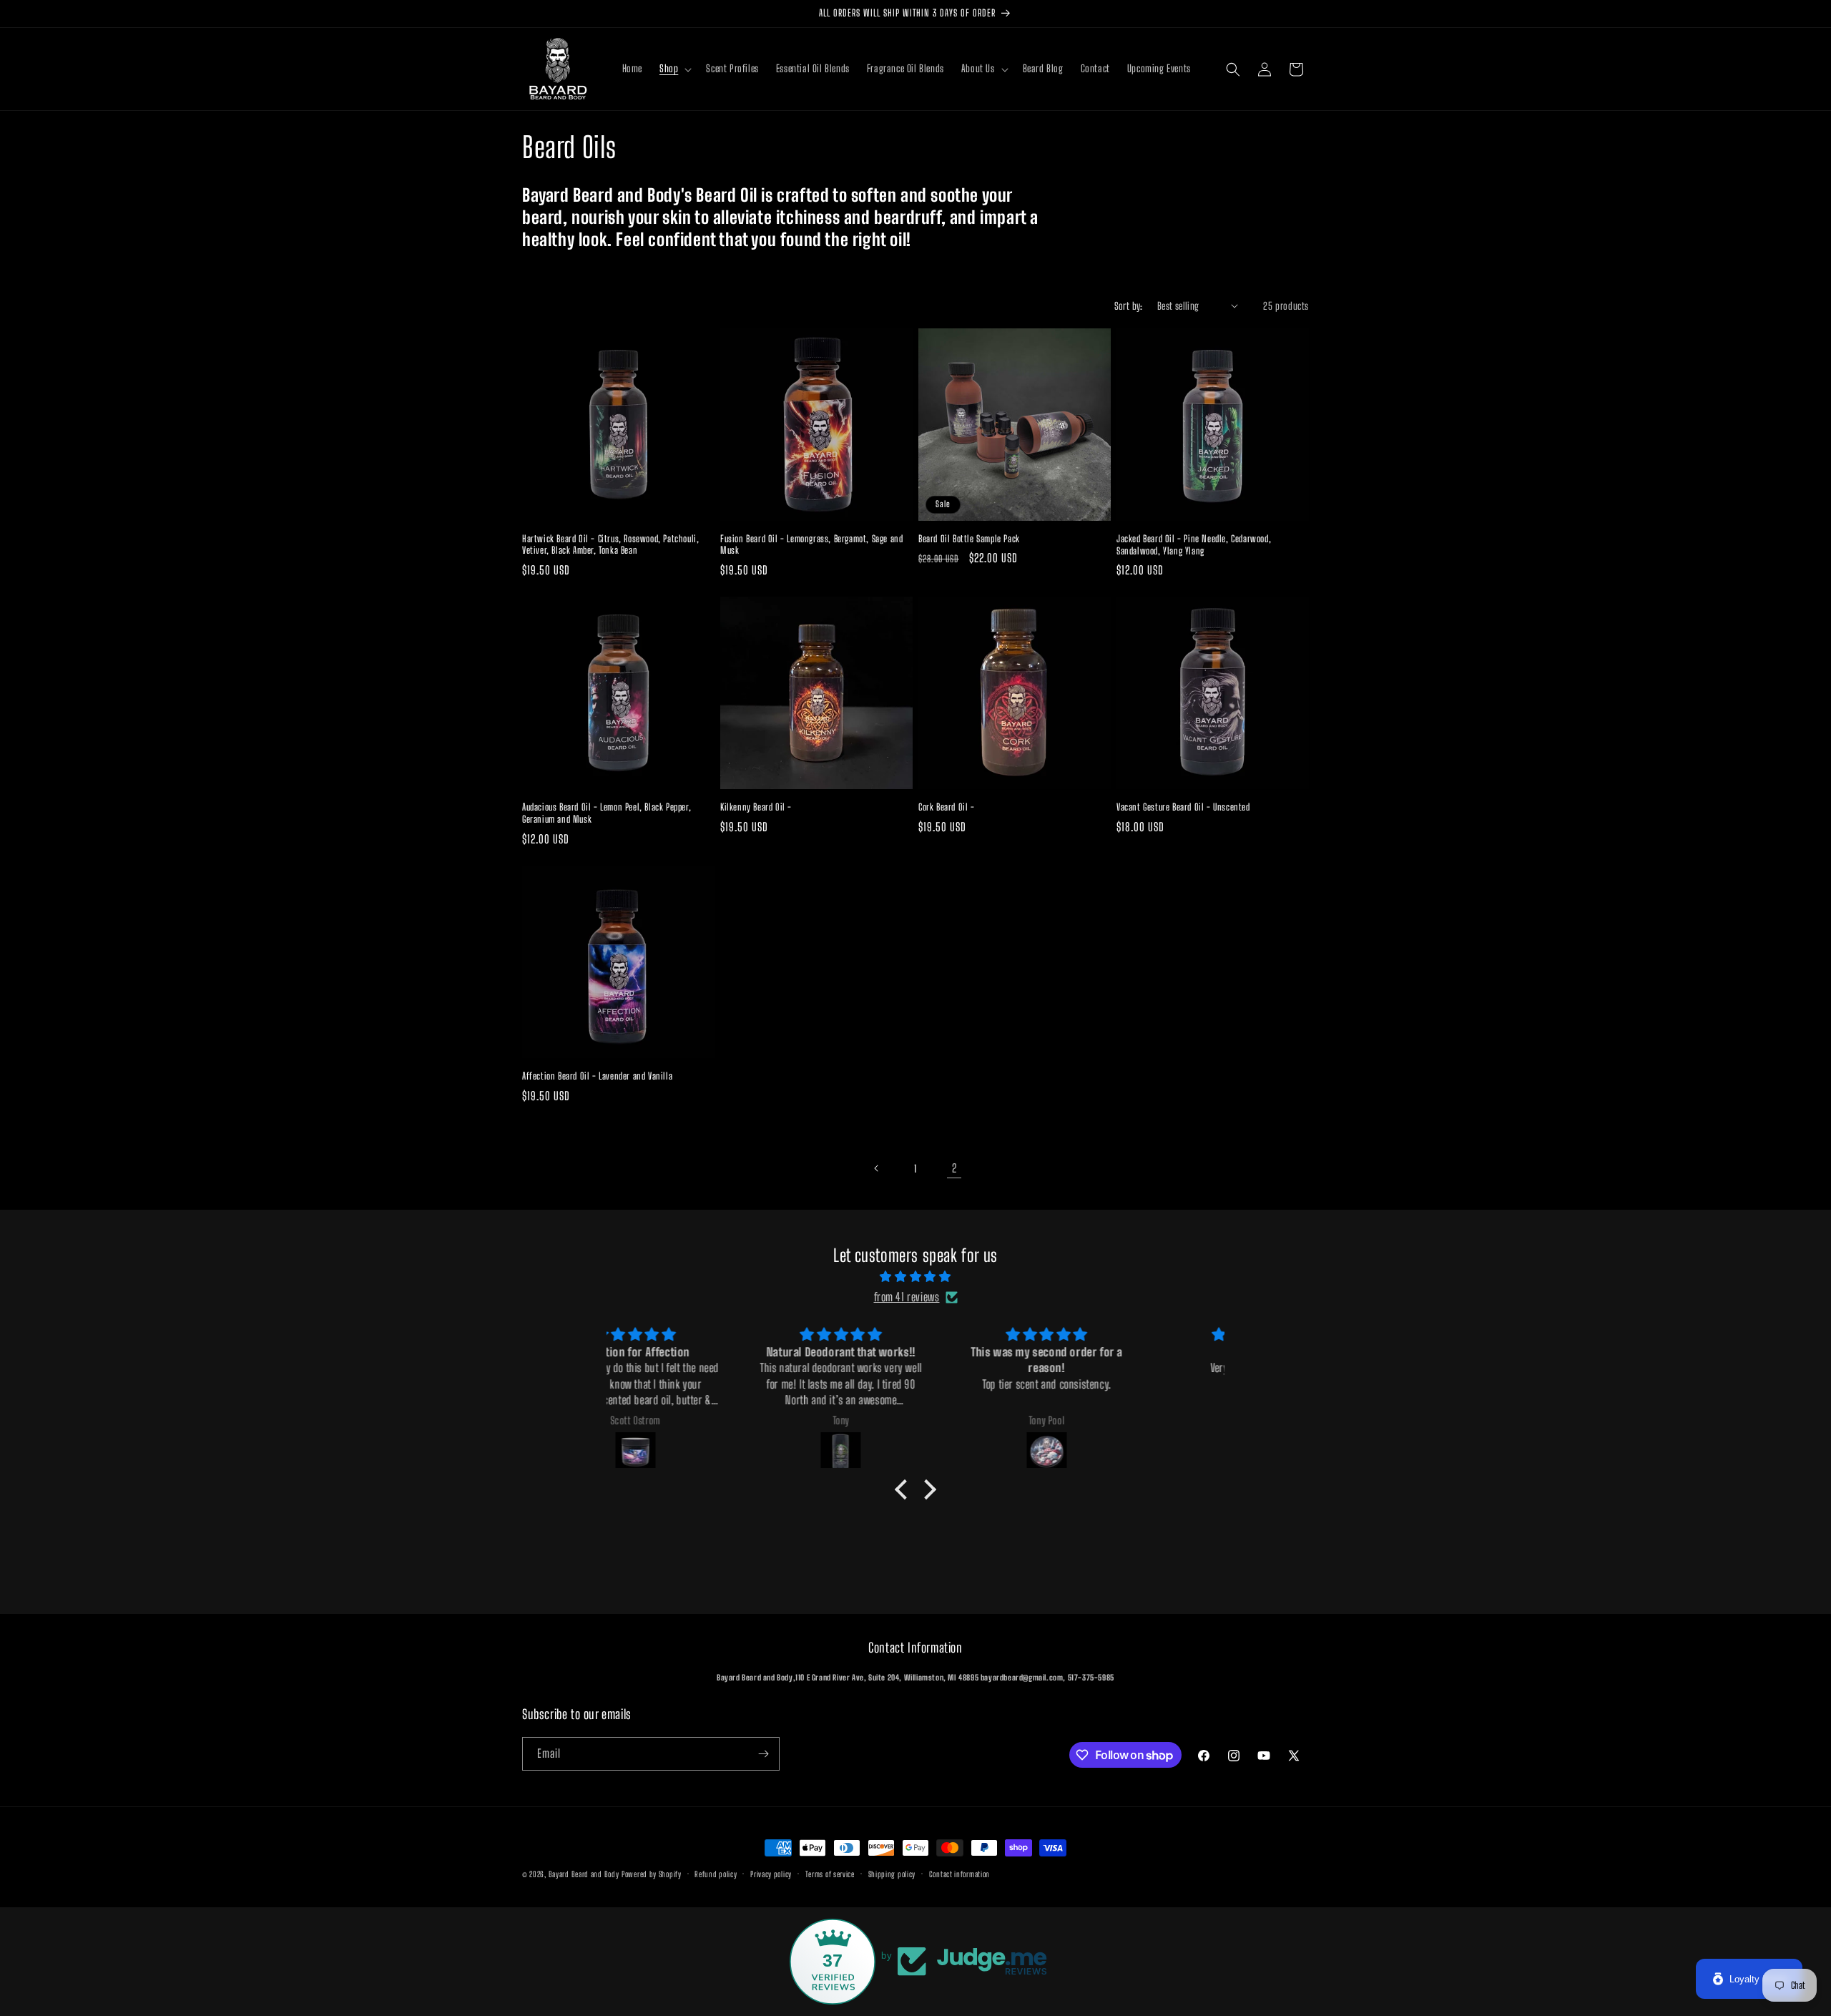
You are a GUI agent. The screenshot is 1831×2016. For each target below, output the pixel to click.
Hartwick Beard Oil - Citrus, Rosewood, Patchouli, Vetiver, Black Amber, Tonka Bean (610, 545)
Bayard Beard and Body (584, 1874)
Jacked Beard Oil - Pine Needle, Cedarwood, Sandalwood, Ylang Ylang (1194, 545)
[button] (674, 69)
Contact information (959, 1874)
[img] (915, 1277)
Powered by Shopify (652, 1874)
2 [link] (954, 1168)
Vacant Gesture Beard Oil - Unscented (1183, 807)
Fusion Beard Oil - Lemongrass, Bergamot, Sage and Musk (811, 545)
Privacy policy (771, 1874)
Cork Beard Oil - (947, 807)
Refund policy (716, 1874)
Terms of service (830, 1874)
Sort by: (1129, 306)
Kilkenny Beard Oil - (756, 807)
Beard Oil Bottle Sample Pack (969, 539)
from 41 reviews (907, 1297)
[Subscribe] (763, 1754)
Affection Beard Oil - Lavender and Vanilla (597, 1076)
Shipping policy (892, 1874)
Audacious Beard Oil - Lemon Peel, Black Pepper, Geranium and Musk (607, 813)
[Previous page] (877, 1168)
